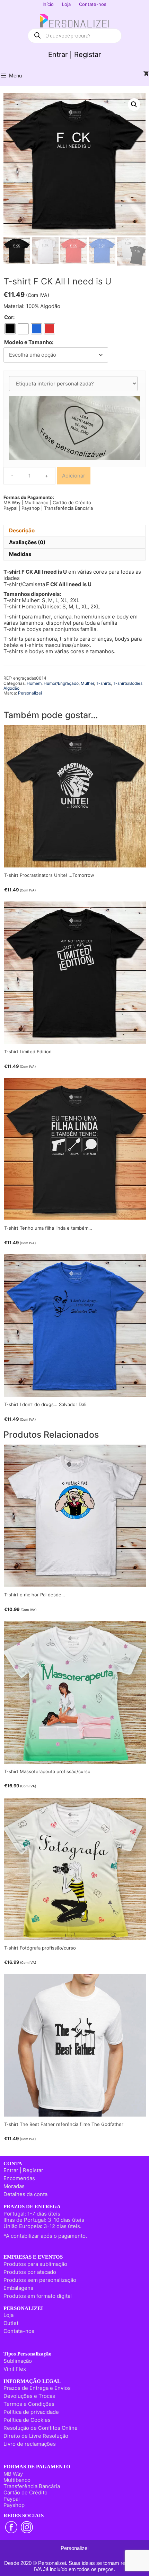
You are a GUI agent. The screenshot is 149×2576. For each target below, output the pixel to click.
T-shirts (103, 683)
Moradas (14, 2186)
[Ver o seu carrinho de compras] (146, 74)
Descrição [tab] (22, 530)
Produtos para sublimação (35, 2264)
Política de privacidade (31, 2412)
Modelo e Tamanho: (29, 342)
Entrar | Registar (74, 55)
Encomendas (19, 2178)
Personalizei (30, 693)
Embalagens (18, 2288)
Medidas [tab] (20, 554)
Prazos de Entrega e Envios (37, 2388)
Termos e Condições (29, 2404)
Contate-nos (93, 4)
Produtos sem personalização (40, 2280)
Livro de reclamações (30, 2444)
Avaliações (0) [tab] (27, 542)
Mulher (87, 683)
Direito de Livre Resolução (36, 2436)
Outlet (11, 2323)
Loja (66, 4)
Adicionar (74, 476)
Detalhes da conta (25, 2194)
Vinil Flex (15, 2369)
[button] (134, 105)
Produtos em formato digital (38, 2296)
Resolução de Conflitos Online (41, 2428)
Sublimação (18, 2361)
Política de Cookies (27, 2420)
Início (48, 4)
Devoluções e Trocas (29, 2396)
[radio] (10, 329)
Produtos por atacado (30, 2272)
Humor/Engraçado (61, 683)
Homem (34, 683)
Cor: (9, 317)
